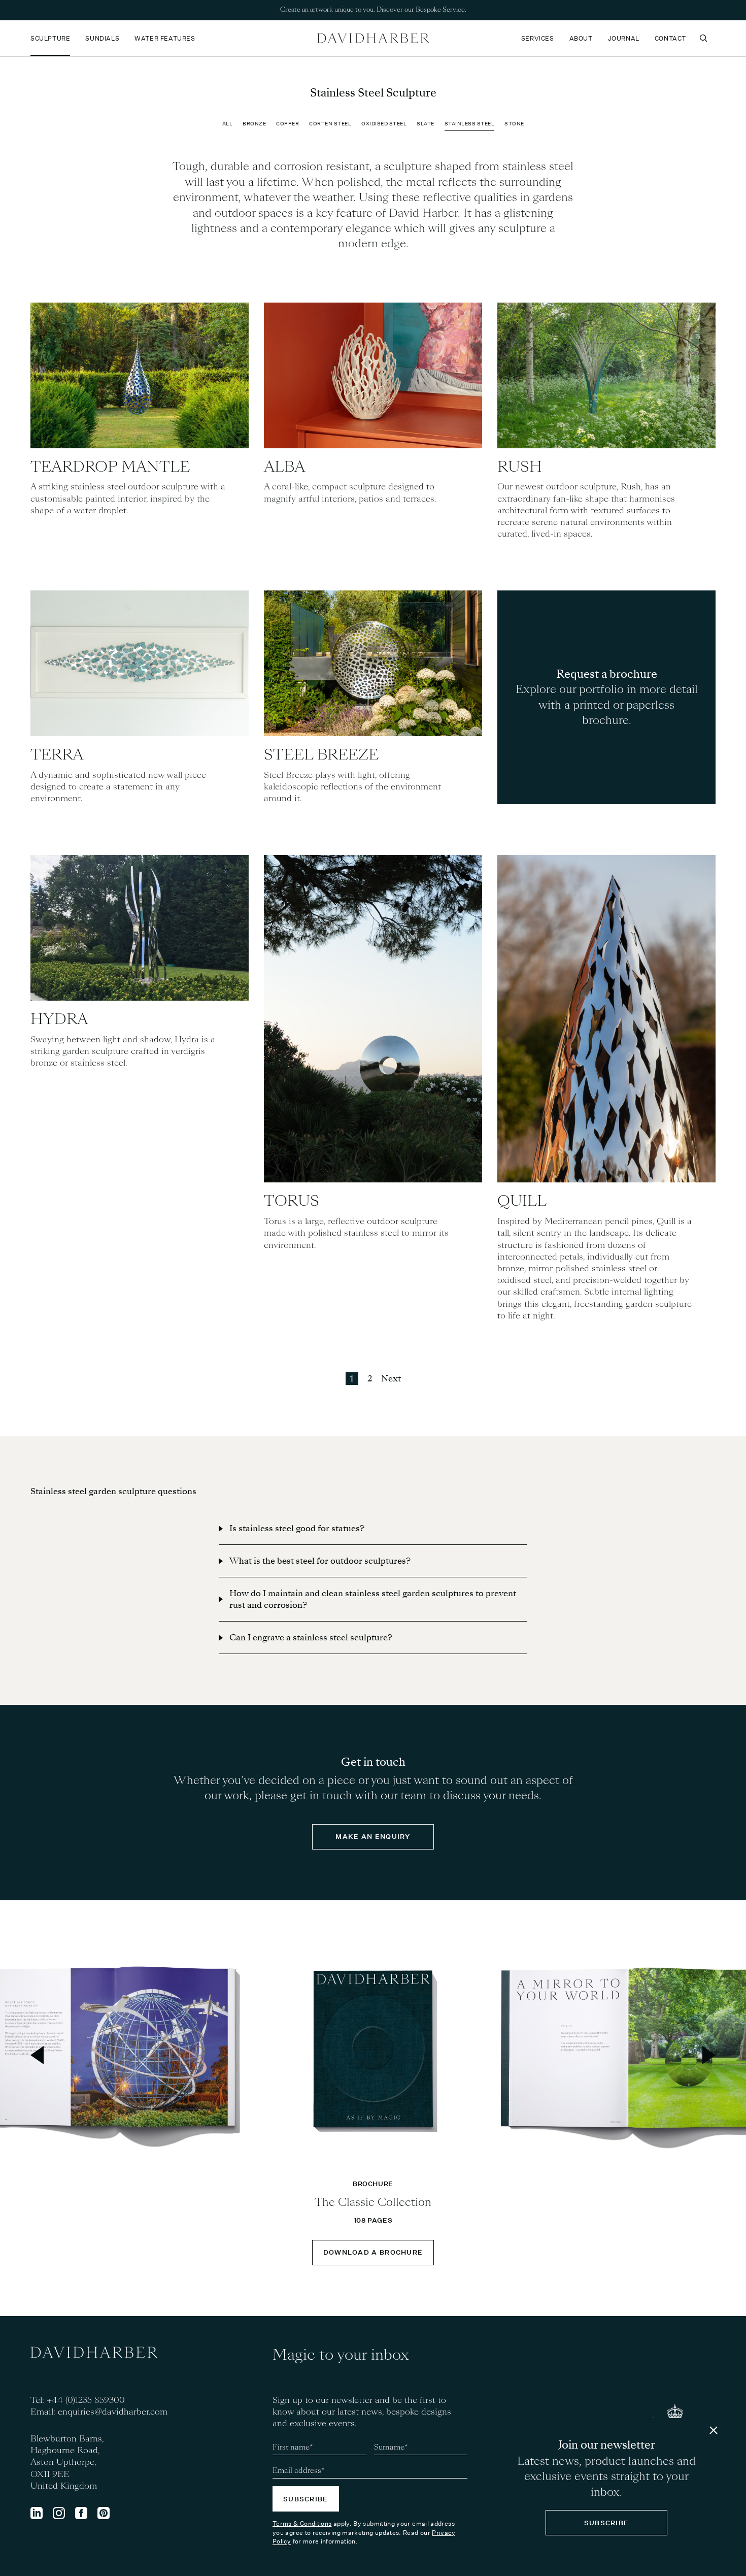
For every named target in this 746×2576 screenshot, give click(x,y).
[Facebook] (81, 2513)
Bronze (254, 124)
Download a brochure (373, 2252)
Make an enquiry (373, 1837)
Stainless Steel (470, 124)
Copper (287, 124)
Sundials (102, 38)
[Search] (703, 38)
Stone (514, 124)
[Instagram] (59, 2513)
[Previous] (37, 2055)
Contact (670, 38)
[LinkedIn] (37, 2513)
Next (391, 1379)
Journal (624, 38)
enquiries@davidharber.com (113, 2412)
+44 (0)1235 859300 (86, 2400)
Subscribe (306, 2499)
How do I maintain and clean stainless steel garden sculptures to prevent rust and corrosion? (373, 1599)
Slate (426, 124)
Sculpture (50, 38)
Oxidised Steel (384, 124)
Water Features (165, 38)
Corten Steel (330, 124)
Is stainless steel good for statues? (297, 1528)
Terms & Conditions (302, 2523)
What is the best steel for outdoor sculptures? (320, 1561)
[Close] (714, 2430)
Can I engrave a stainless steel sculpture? (311, 1638)
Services (538, 38)
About (581, 38)
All (228, 124)
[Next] (709, 2055)
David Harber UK (373, 38)
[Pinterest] (104, 2513)
